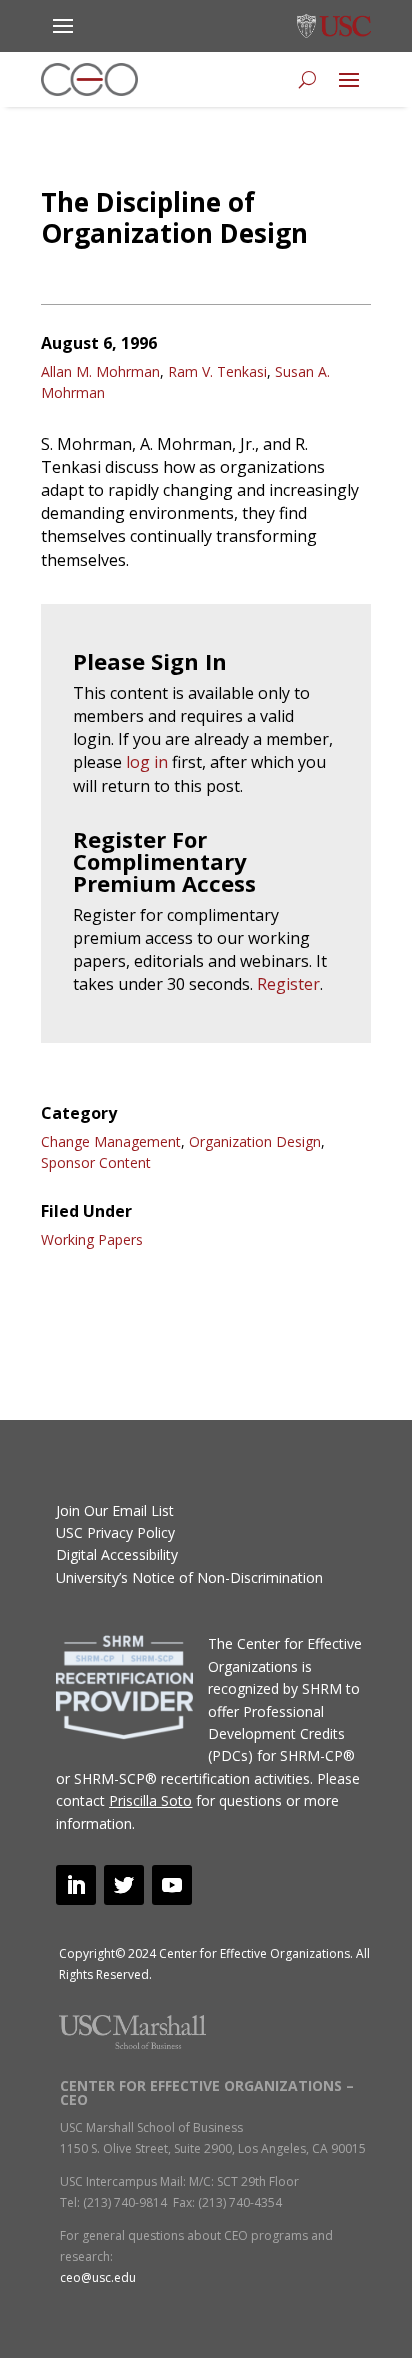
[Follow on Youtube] (172, 1885)
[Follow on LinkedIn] (76, 1885)
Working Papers (92, 1239)
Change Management (111, 1141)
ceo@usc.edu (98, 2277)
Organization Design (255, 1141)
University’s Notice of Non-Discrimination (189, 1577)
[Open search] (307, 80)
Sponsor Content (96, 1162)
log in (147, 762)
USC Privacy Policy (115, 1532)
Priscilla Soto (150, 1800)
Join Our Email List (115, 1510)
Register (288, 984)
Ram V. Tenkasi (217, 371)
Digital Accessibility (117, 1554)
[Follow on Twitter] (124, 1885)
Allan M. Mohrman (100, 371)
